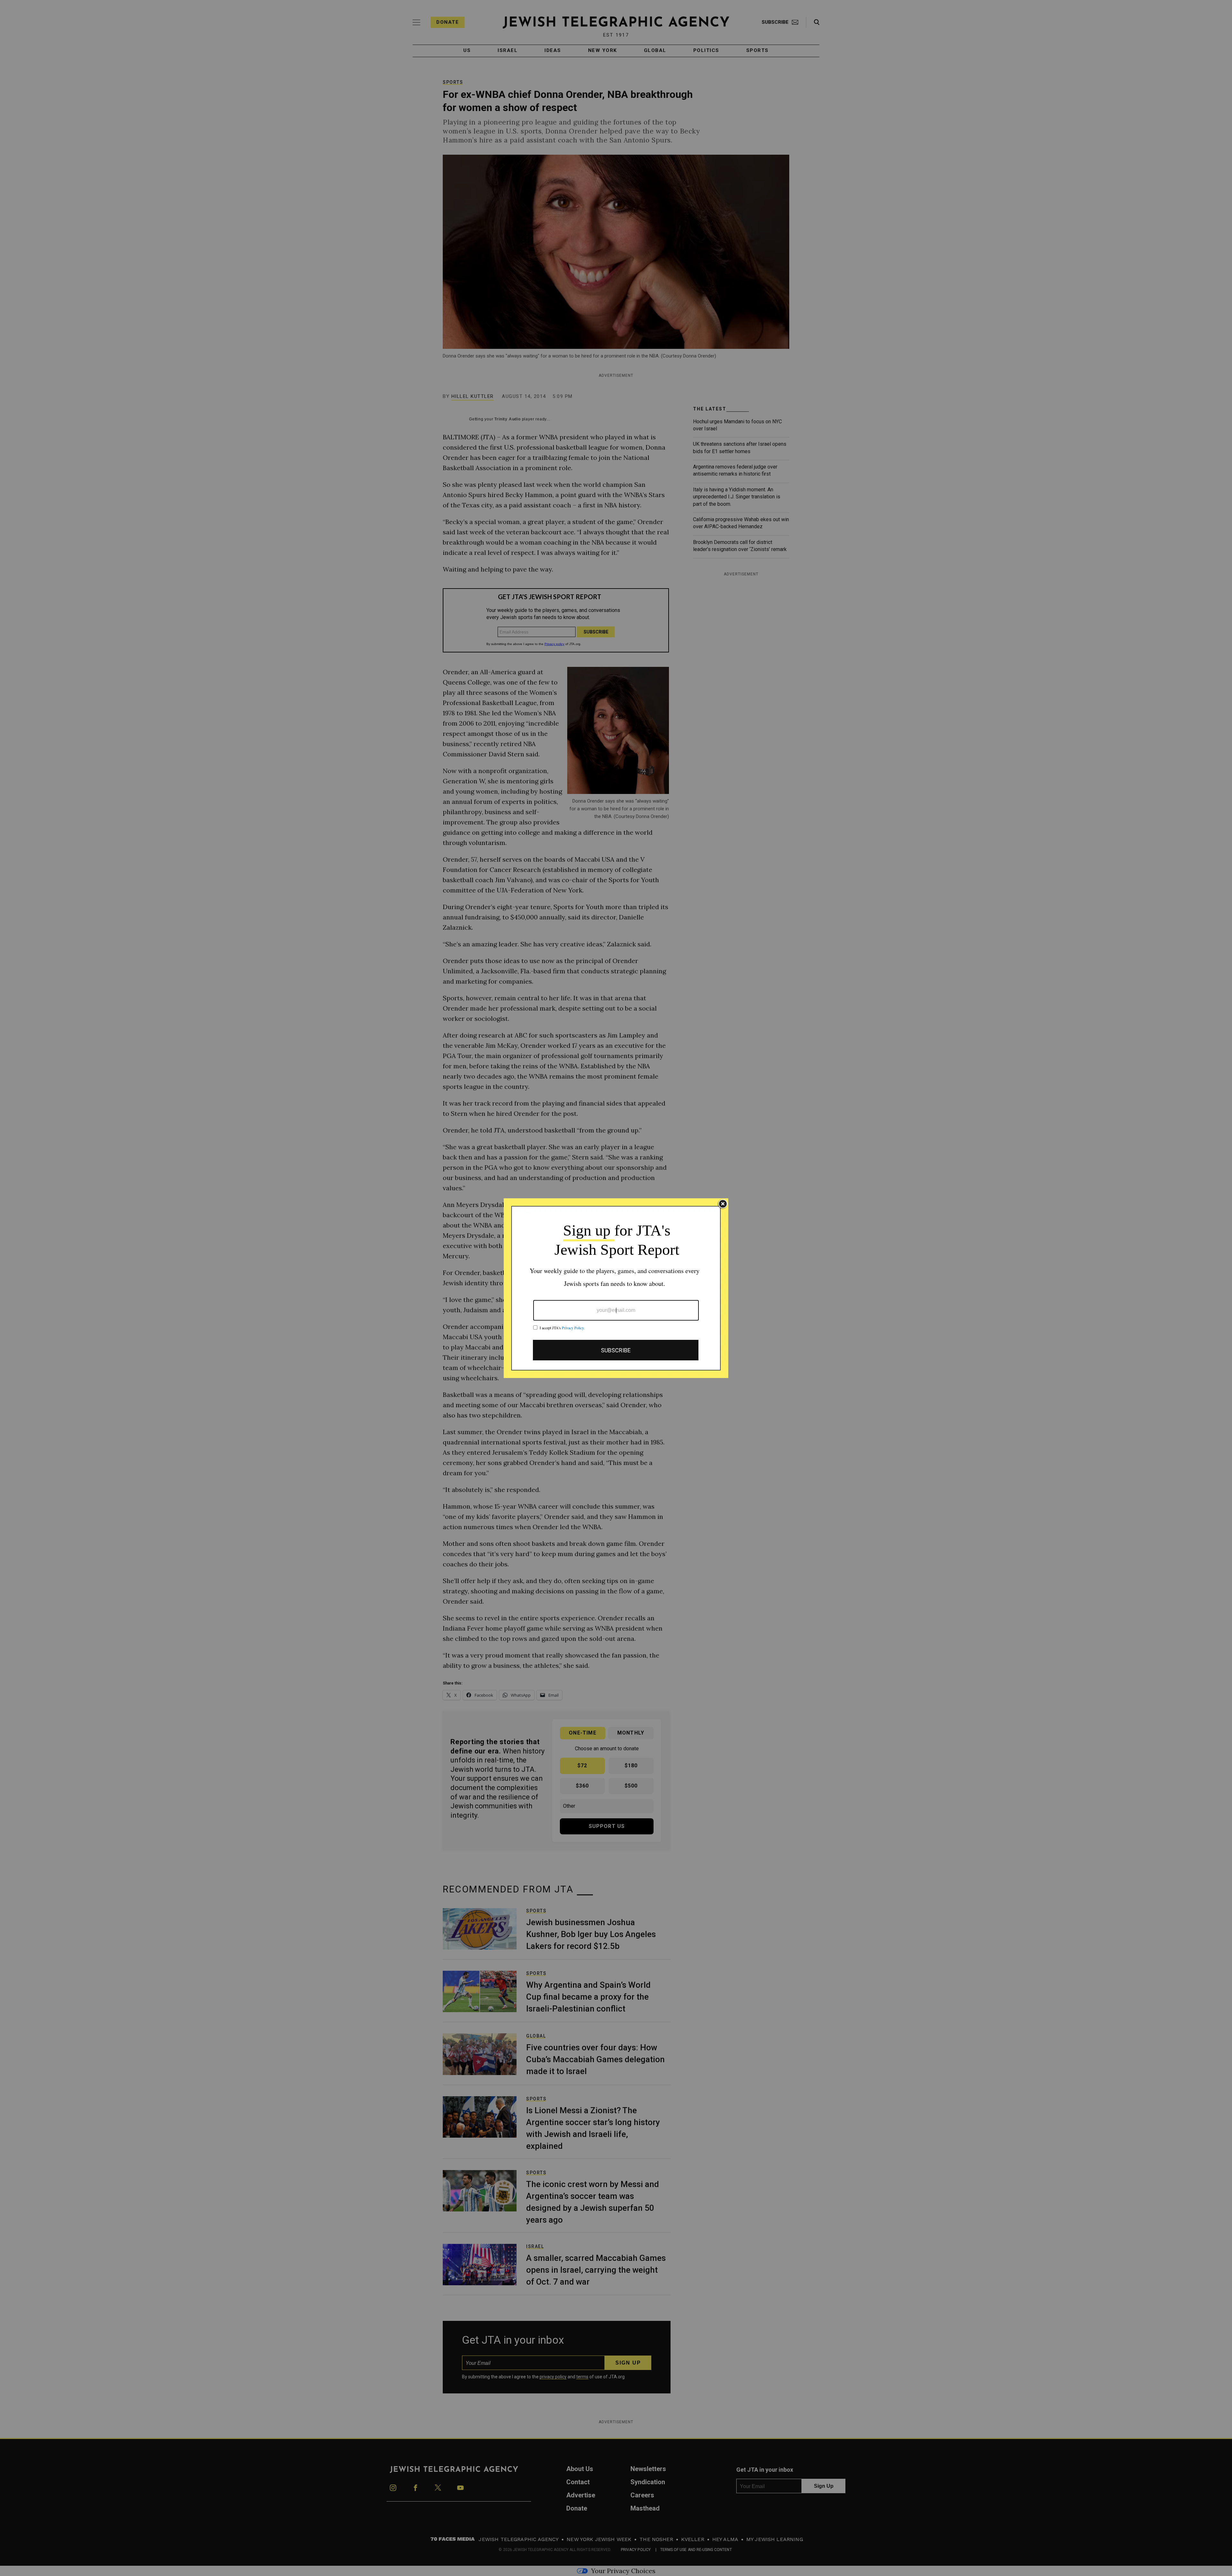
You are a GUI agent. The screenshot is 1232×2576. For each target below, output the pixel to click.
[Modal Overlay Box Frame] (616, 1288)
